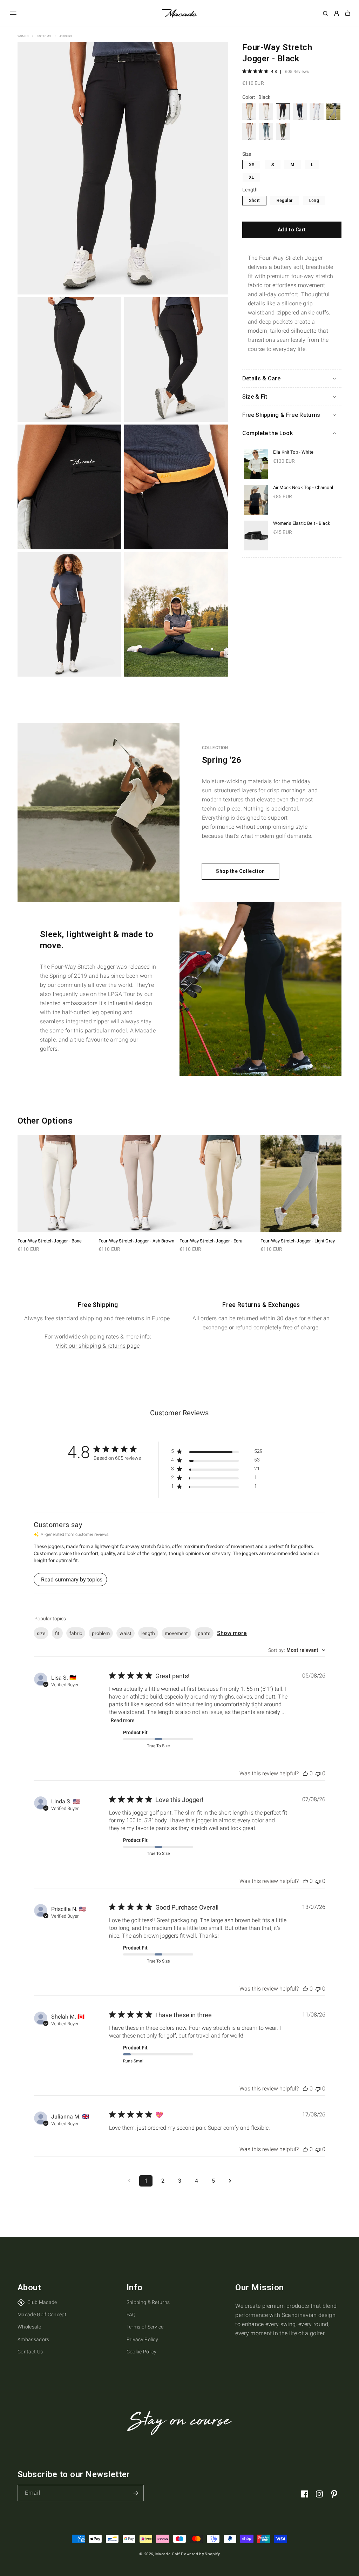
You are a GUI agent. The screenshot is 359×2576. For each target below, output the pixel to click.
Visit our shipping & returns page (98, 1346)
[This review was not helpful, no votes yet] (318, 1773)
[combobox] (297, 1650)
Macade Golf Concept (42, 2314)
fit (57, 1633)
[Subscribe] (136, 2493)
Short (255, 201)
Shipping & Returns (148, 2302)
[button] (13, 13)
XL (252, 177)
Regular (285, 201)
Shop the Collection (241, 871)
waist (126, 1633)
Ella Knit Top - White (293, 452)
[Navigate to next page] (230, 2181)
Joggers (66, 36)
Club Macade (42, 2302)
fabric (76, 1633)
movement (176, 1633)
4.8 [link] (274, 72)
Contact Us (30, 2352)
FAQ (131, 2314)
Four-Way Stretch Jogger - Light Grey (298, 1241)
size (41, 1633)
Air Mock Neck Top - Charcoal (303, 487)
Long (314, 201)
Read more (123, 1720)
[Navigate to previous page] (129, 2181)
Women (23, 36)
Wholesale (29, 2327)
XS (252, 165)
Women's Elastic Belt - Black (302, 523)
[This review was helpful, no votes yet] (305, 1773)
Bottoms (44, 36)
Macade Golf (168, 2554)
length (148, 1633)
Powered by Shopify (200, 2554)
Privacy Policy (142, 2339)
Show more (232, 1633)
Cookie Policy (142, 2352)
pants (204, 1633)
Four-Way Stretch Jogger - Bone (50, 1241)
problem (101, 1633)
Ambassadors (33, 2339)
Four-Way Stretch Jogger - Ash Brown (136, 1241)
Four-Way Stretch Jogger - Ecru (211, 1241)
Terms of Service (145, 2327)
